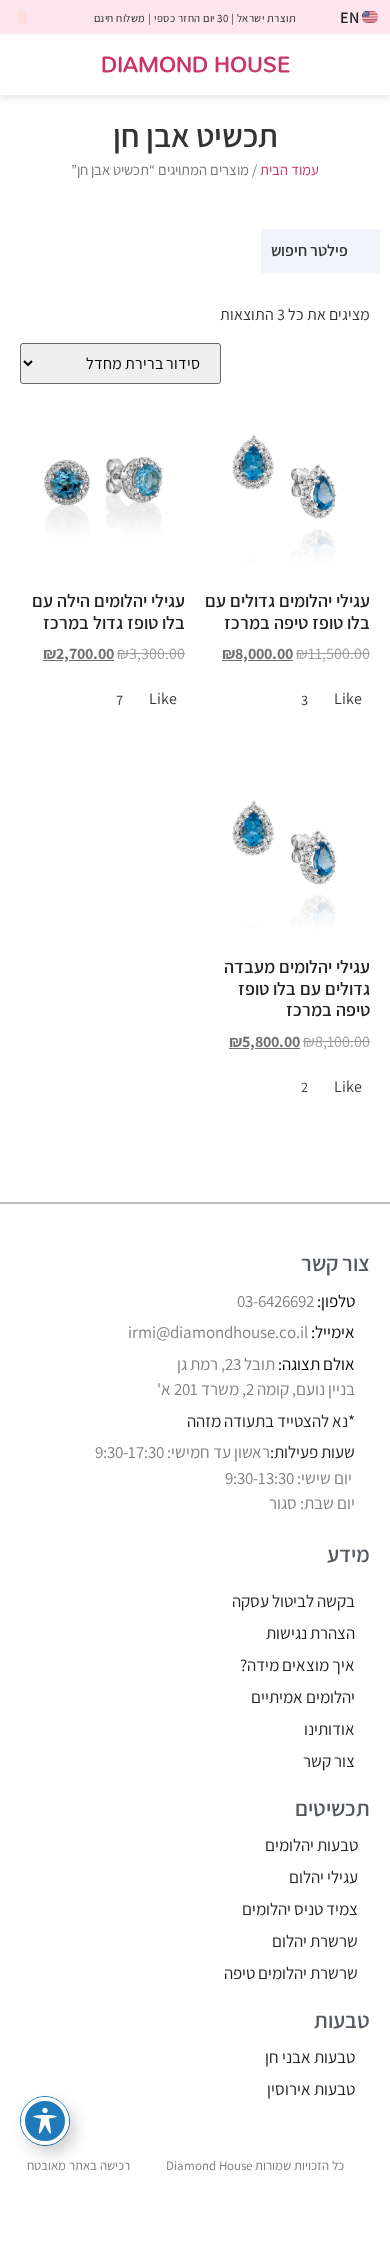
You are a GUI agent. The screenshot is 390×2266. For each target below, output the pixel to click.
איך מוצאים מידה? (297, 1665)
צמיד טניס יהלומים (300, 1909)
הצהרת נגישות (310, 1633)
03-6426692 (275, 1301)
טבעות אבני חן (310, 2057)
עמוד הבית (289, 169)
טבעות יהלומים (311, 1845)
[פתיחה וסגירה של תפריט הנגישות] (45, 2121)
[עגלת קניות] (34, 65)
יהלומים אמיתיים (303, 1697)
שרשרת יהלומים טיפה (291, 1973)
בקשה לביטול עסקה (293, 1601)
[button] (361, 64)
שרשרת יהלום (315, 1941)
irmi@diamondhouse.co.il (218, 1332)
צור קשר (329, 1761)
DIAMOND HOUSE (195, 63)
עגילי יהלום (323, 1877)
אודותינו (329, 1729)
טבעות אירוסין (311, 2089)
